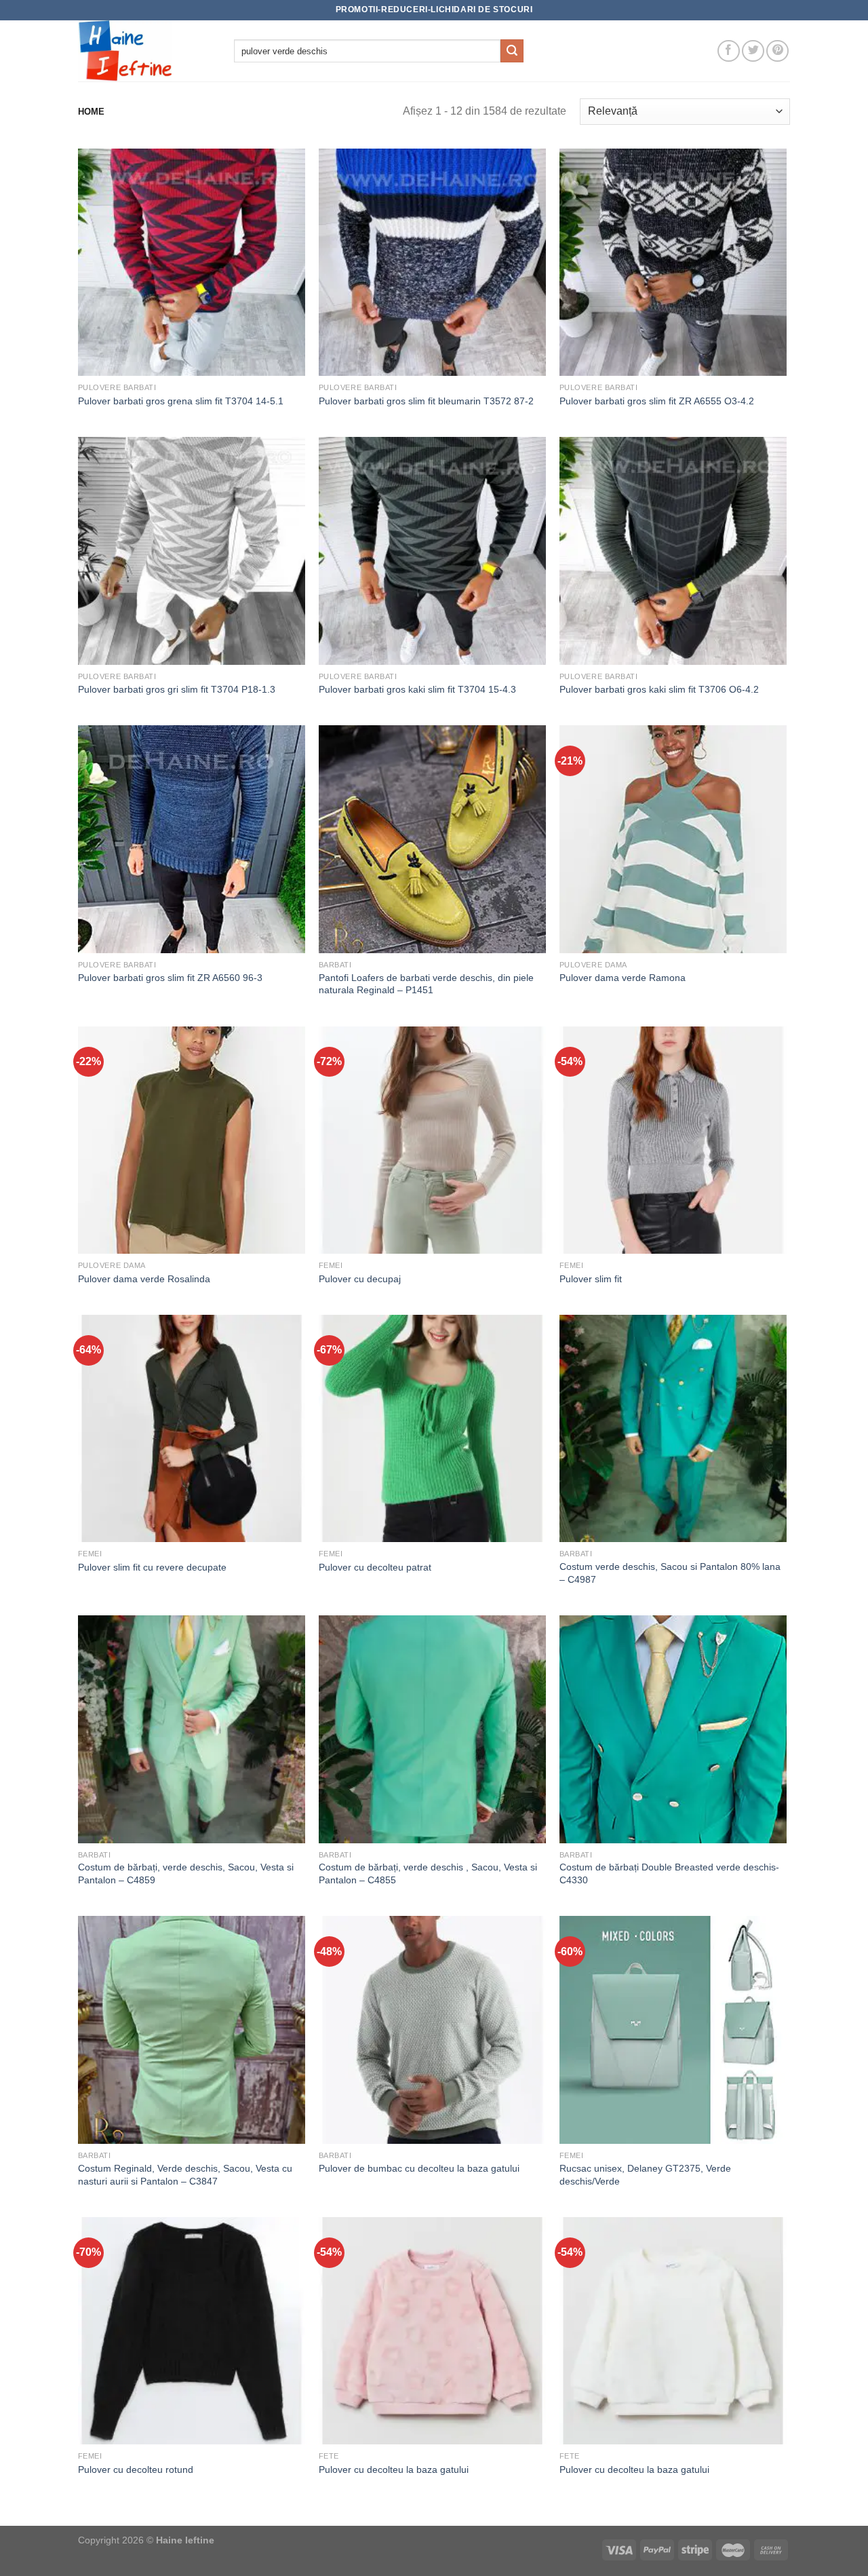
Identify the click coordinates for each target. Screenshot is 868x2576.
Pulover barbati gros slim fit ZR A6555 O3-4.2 (657, 401)
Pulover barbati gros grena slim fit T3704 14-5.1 (181, 401)
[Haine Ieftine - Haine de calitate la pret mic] (146, 51)
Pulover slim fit (591, 1279)
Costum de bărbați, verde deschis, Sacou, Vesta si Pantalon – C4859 (186, 1873)
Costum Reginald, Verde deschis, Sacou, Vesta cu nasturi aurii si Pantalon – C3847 (185, 2175)
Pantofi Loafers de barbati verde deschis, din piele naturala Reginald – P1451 (426, 984)
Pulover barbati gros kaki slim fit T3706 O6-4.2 (659, 689)
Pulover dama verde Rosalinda (144, 1279)
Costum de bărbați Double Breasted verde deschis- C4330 (669, 1873)
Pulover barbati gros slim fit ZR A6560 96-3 (170, 978)
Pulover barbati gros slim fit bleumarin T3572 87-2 (426, 401)
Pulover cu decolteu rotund (136, 2469)
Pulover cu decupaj (360, 1279)
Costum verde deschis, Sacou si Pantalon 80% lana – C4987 (670, 1573)
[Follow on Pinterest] (777, 51)
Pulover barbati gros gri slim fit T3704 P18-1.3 (177, 689)
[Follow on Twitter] (753, 51)
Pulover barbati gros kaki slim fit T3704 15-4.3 (417, 689)
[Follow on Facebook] (729, 51)
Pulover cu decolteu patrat (375, 1567)
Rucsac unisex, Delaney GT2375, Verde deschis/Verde (645, 2175)
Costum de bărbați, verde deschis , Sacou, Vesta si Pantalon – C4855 (428, 1873)
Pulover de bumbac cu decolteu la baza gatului (419, 2168)
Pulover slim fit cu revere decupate (152, 1567)
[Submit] (512, 51)
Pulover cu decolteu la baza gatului (394, 2469)
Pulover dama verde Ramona (623, 978)
